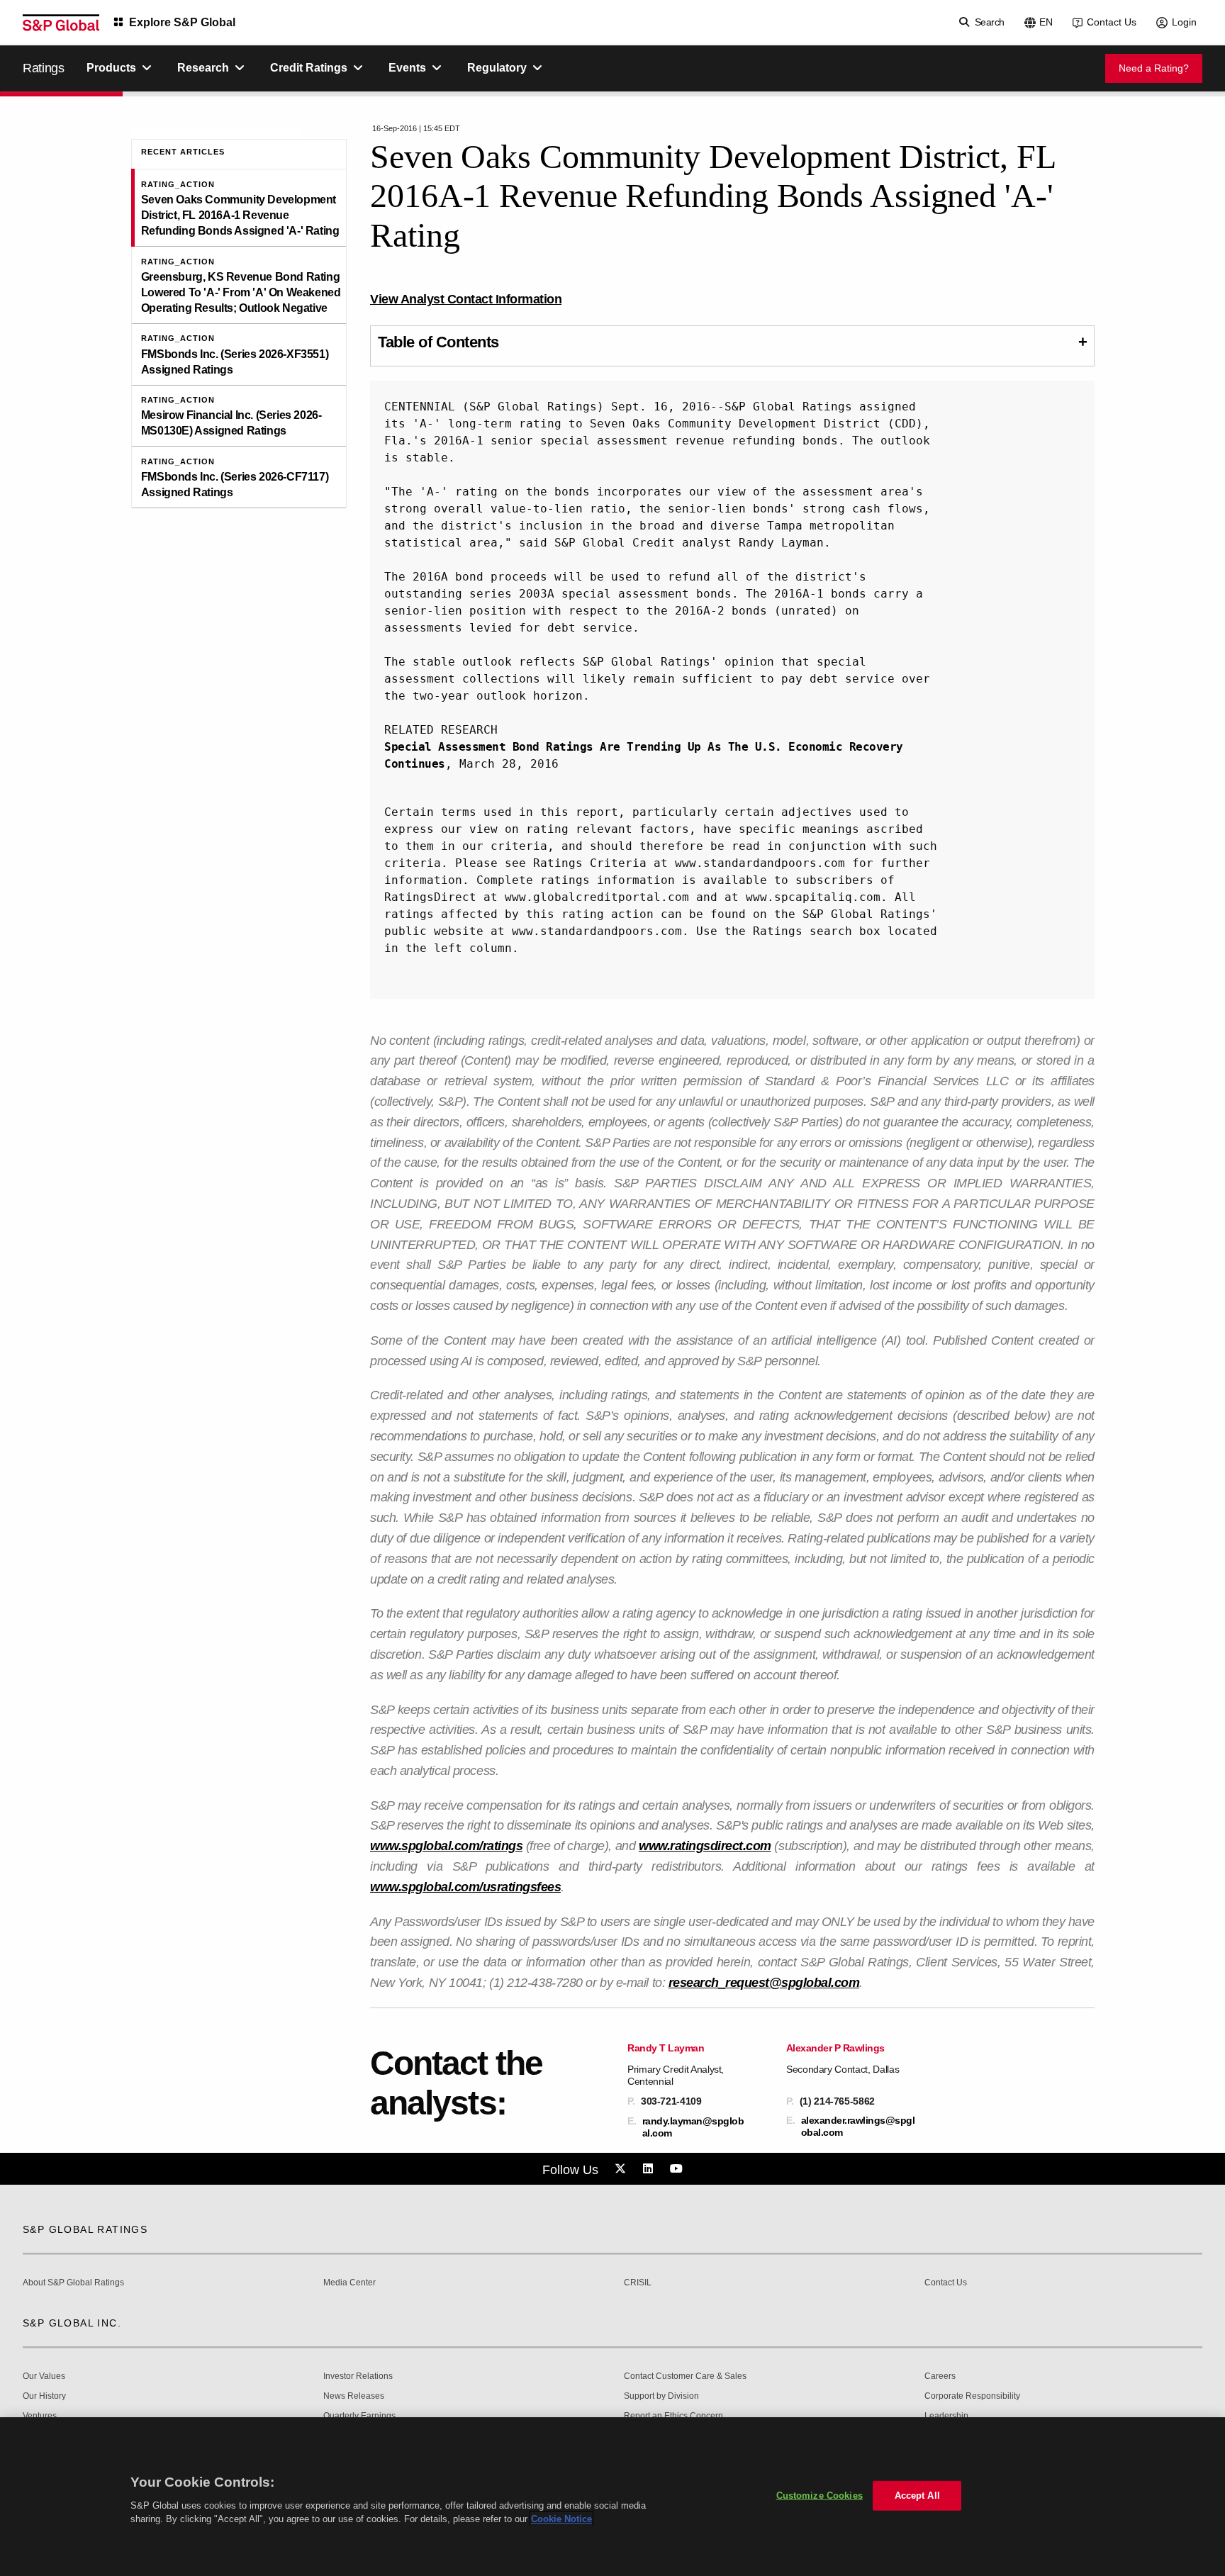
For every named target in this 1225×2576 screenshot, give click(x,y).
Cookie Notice (561, 2519)
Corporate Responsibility (972, 2396)
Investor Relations (358, 2376)
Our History (44, 2396)
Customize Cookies (820, 2496)
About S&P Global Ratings (73, 2283)
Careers (940, 2376)
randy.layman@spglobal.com (693, 2127)
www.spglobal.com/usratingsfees (465, 1887)
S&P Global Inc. (72, 2323)
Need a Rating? (1154, 68)
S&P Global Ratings (85, 2229)
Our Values (44, 2376)
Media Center (349, 2283)
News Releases (354, 2396)
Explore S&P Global (182, 22)
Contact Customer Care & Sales (685, 2376)
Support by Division (661, 2396)
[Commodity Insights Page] (622, 2169)
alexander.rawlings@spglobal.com (858, 2126)
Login (1184, 22)
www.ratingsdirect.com (705, 1846)
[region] (612, 2497)
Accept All (917, 2496)
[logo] (61, 23)
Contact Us (1112, 22)
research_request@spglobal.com (764, 1983)
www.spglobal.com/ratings (446, 1846)
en (1046, 22)
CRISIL (638, 2283)
